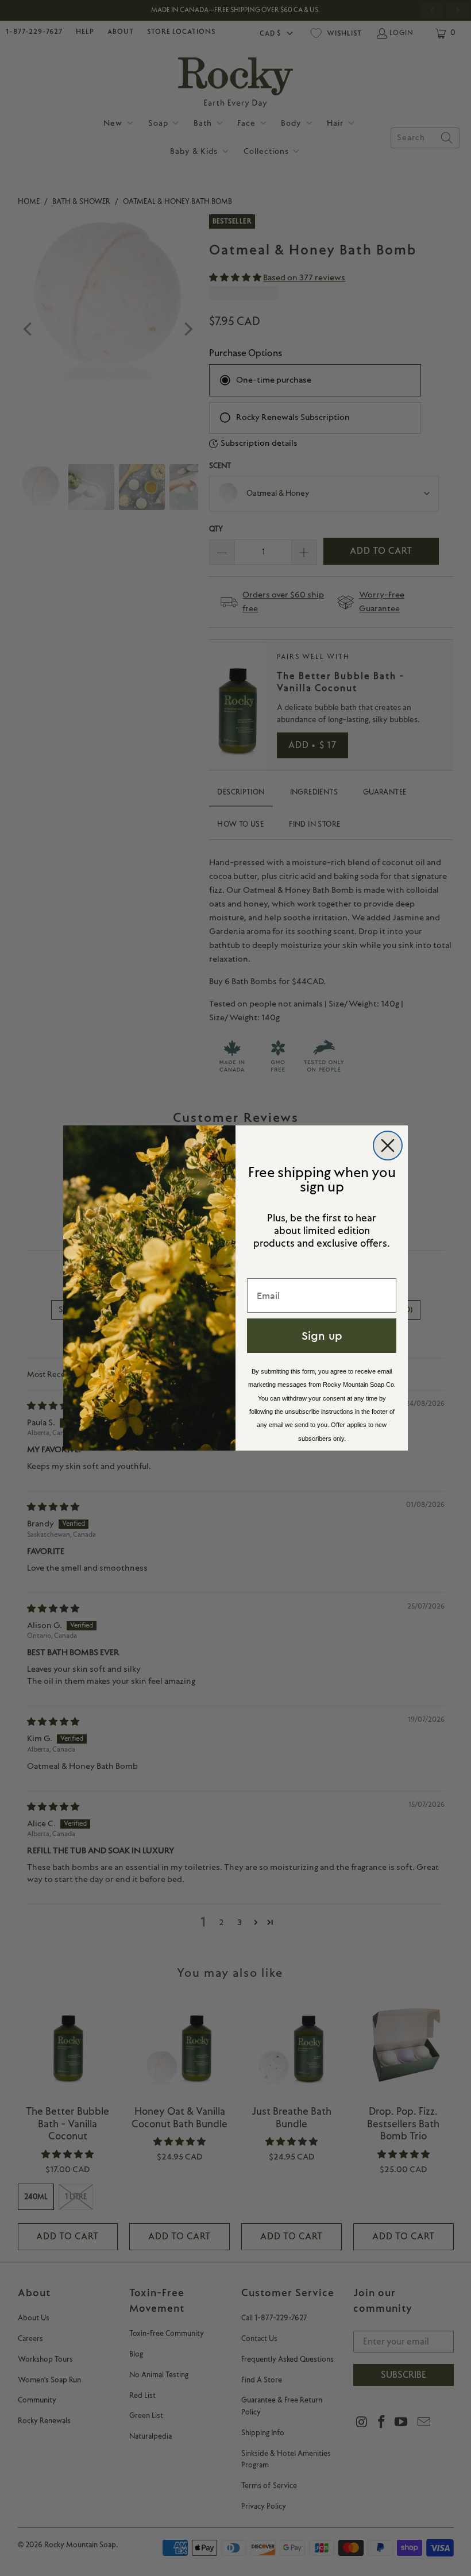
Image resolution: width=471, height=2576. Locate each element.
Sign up (322, 1335)
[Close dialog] (388, 1146)
